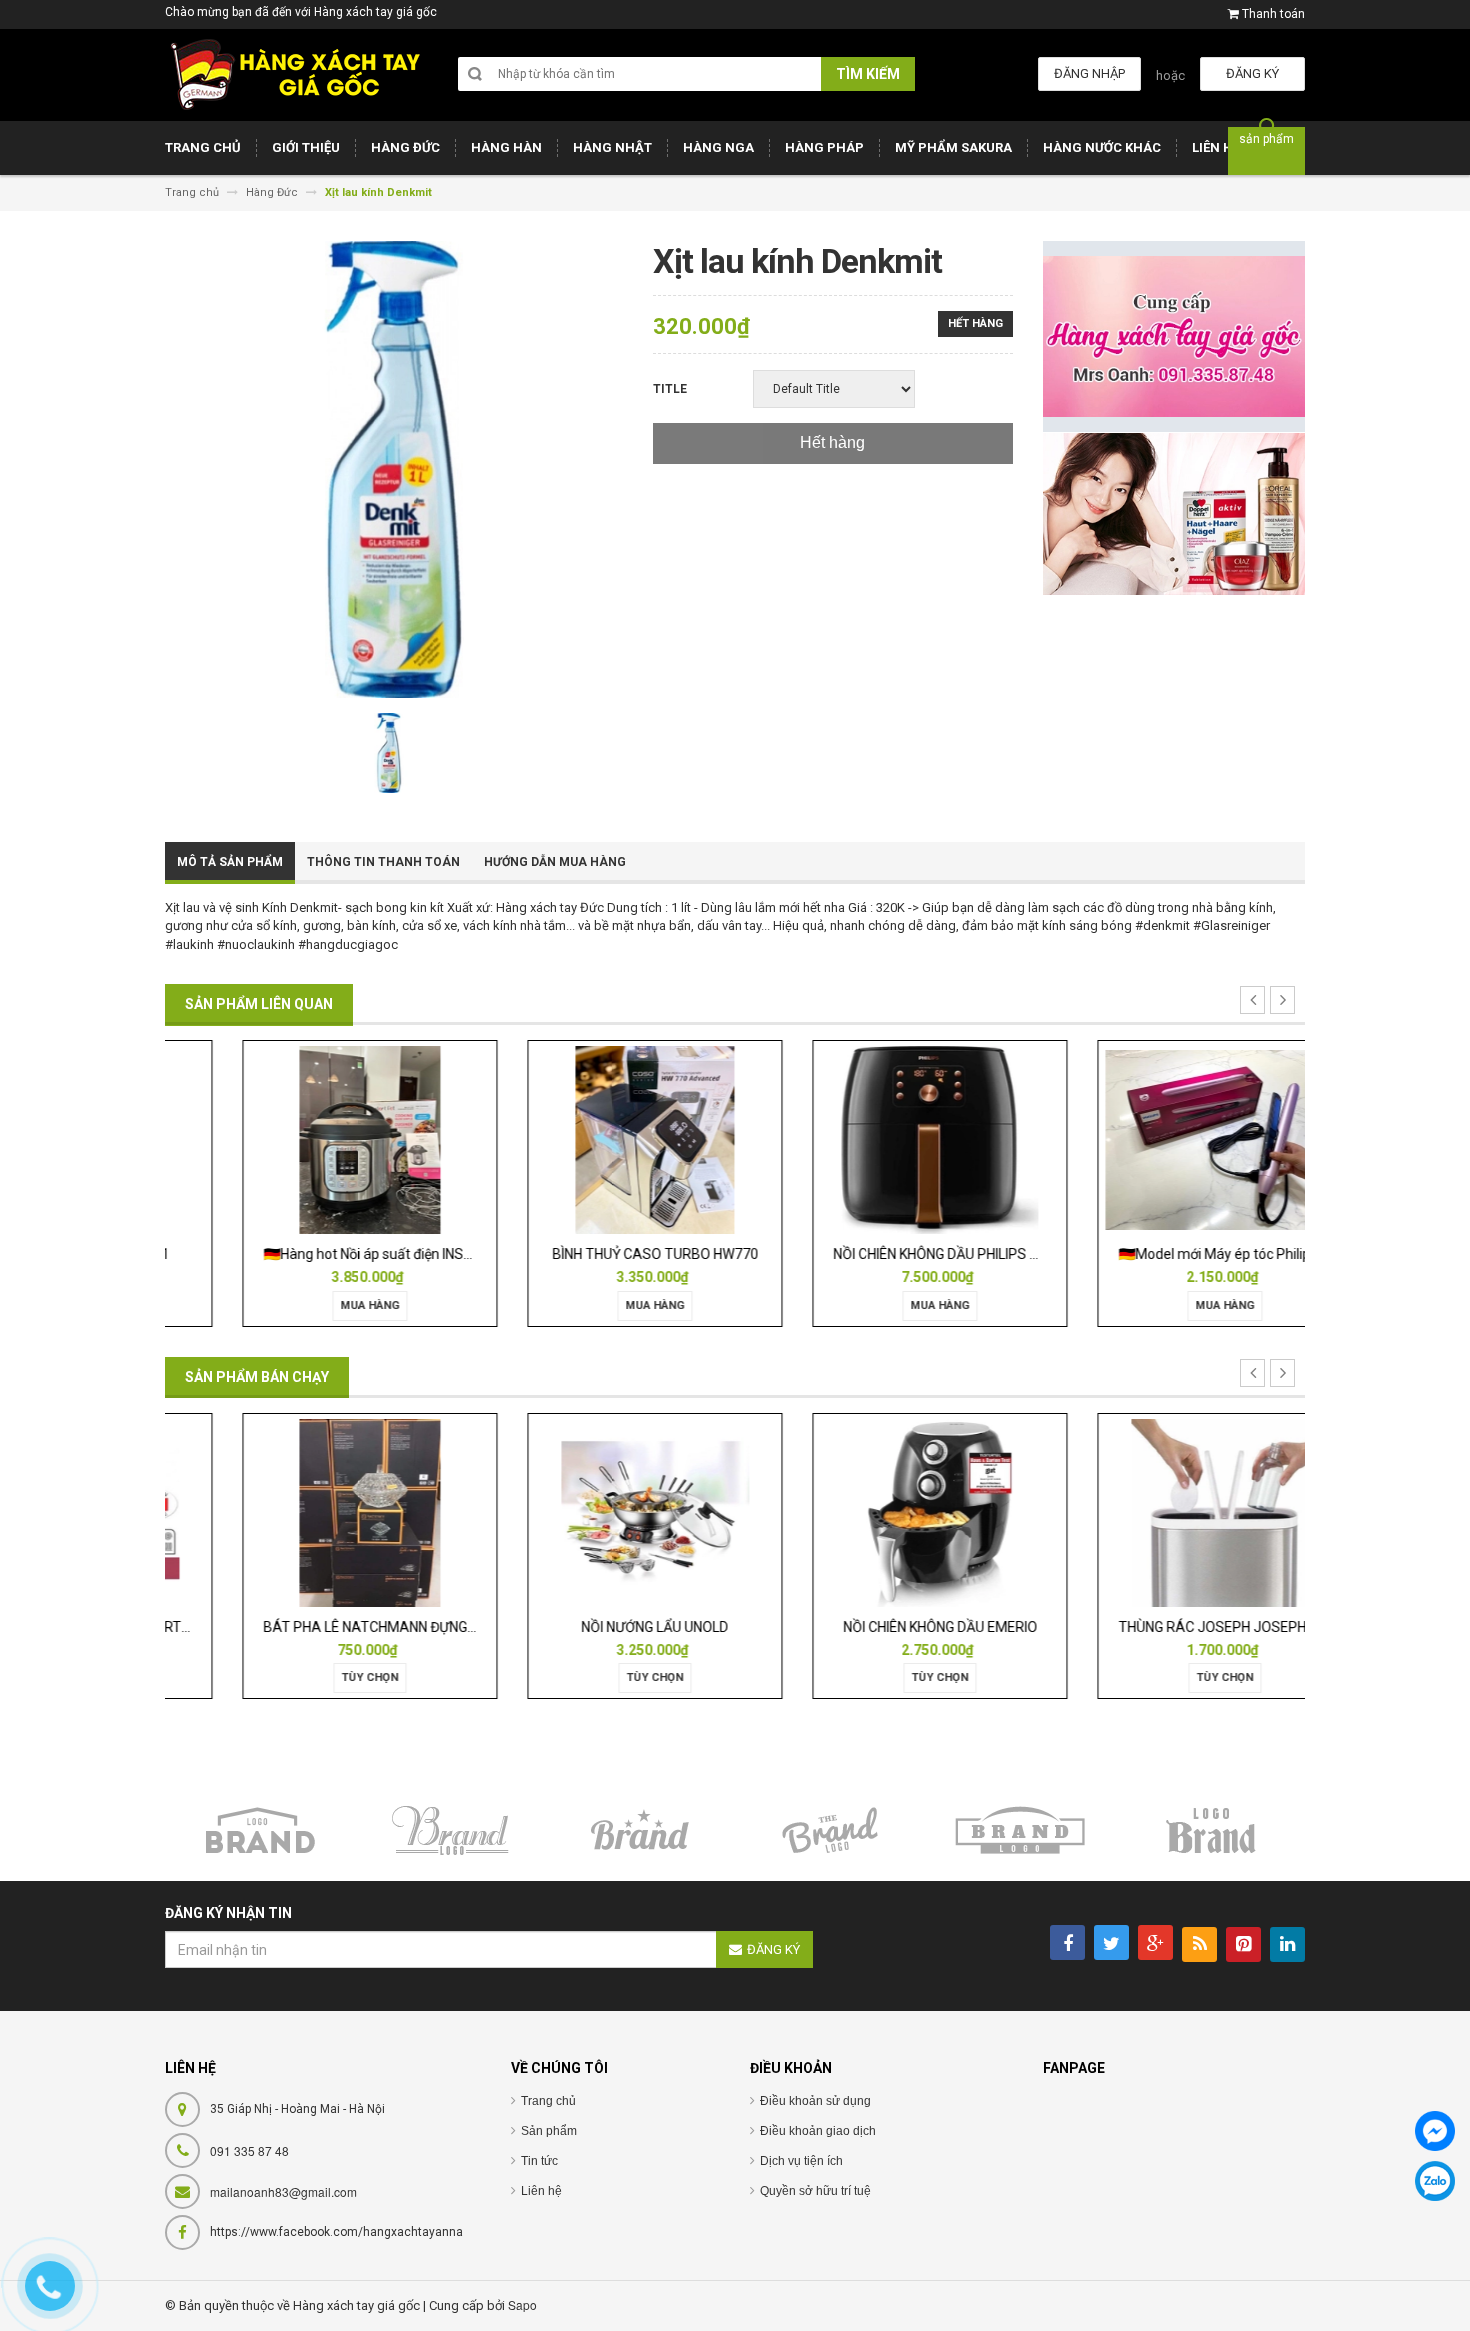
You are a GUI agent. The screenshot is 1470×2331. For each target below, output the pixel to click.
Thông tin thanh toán (383, 862)
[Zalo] (1435, 2181)
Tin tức (539, 2161)
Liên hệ (541, 2191)
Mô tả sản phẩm (230, 862)
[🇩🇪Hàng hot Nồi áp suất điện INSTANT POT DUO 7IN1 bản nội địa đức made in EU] (307, 1139)
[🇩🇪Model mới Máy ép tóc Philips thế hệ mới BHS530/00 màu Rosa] (1162, 1139)
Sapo (522, 2304)
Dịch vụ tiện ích (801, 2161)
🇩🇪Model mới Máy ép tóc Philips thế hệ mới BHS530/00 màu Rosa (1261, 1254)
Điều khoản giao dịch (818, 2131)
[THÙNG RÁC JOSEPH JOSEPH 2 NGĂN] (1163, 1511)
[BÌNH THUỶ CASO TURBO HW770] (592, 1139)
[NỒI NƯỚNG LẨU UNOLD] (593, 1511)
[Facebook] (1435, 2131)
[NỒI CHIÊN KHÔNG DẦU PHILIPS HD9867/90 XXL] (877, 1139)
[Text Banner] (1174, 513)
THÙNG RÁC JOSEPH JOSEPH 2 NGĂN (1175, 1627)
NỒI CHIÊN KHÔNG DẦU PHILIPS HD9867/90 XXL (919, 1254)
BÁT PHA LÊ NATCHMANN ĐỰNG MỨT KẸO (334, 1627)
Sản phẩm (549, 2131)
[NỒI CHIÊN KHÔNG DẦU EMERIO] (877, 1511)
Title (670, 389)
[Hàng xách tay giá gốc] (295, 74)
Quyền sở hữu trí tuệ (815, 2191)
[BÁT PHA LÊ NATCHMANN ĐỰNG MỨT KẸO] (307, 1511)
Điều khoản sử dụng (815, 2101)
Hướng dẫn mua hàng (555, 862)
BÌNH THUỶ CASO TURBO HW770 (593, 1254)
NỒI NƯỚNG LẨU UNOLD (592, 1627)
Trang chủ (548, 2101)
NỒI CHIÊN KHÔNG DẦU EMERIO (878, 1627)
